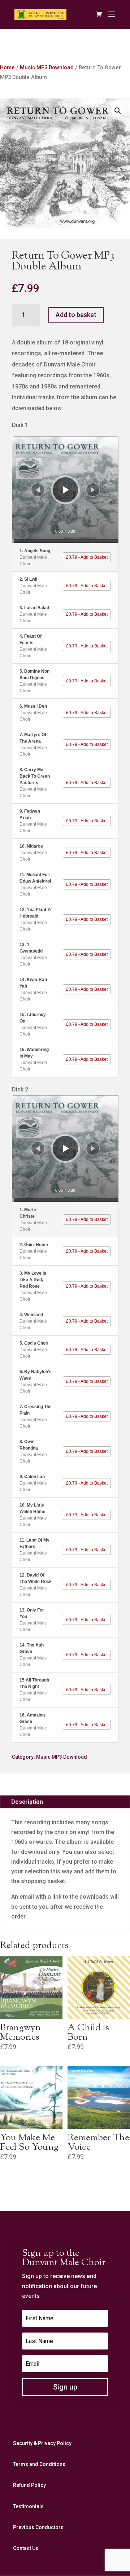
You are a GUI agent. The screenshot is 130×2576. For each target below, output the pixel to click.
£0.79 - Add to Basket (87, 557)
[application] (65, 490)
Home (7, 67)
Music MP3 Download (47, 67)
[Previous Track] (38, 490)
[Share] (109, 445)
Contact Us (26, 2548)
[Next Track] (93, 490)
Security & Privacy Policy (42, 2443)
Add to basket (76, 315)
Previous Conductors (38, 2527)
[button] (118, 111)
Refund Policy (29, 2485)
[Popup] (100, 445)
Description (27, 1802)
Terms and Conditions (39, 2464)
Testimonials (28, 2506)
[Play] (66, 490)
